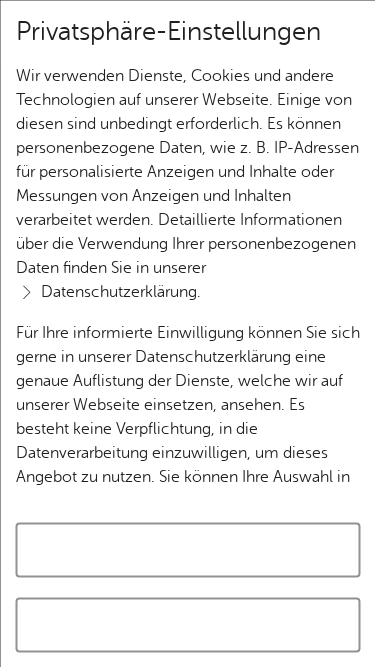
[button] (187, 624)
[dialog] (187, 333)
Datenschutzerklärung (118, 291)
